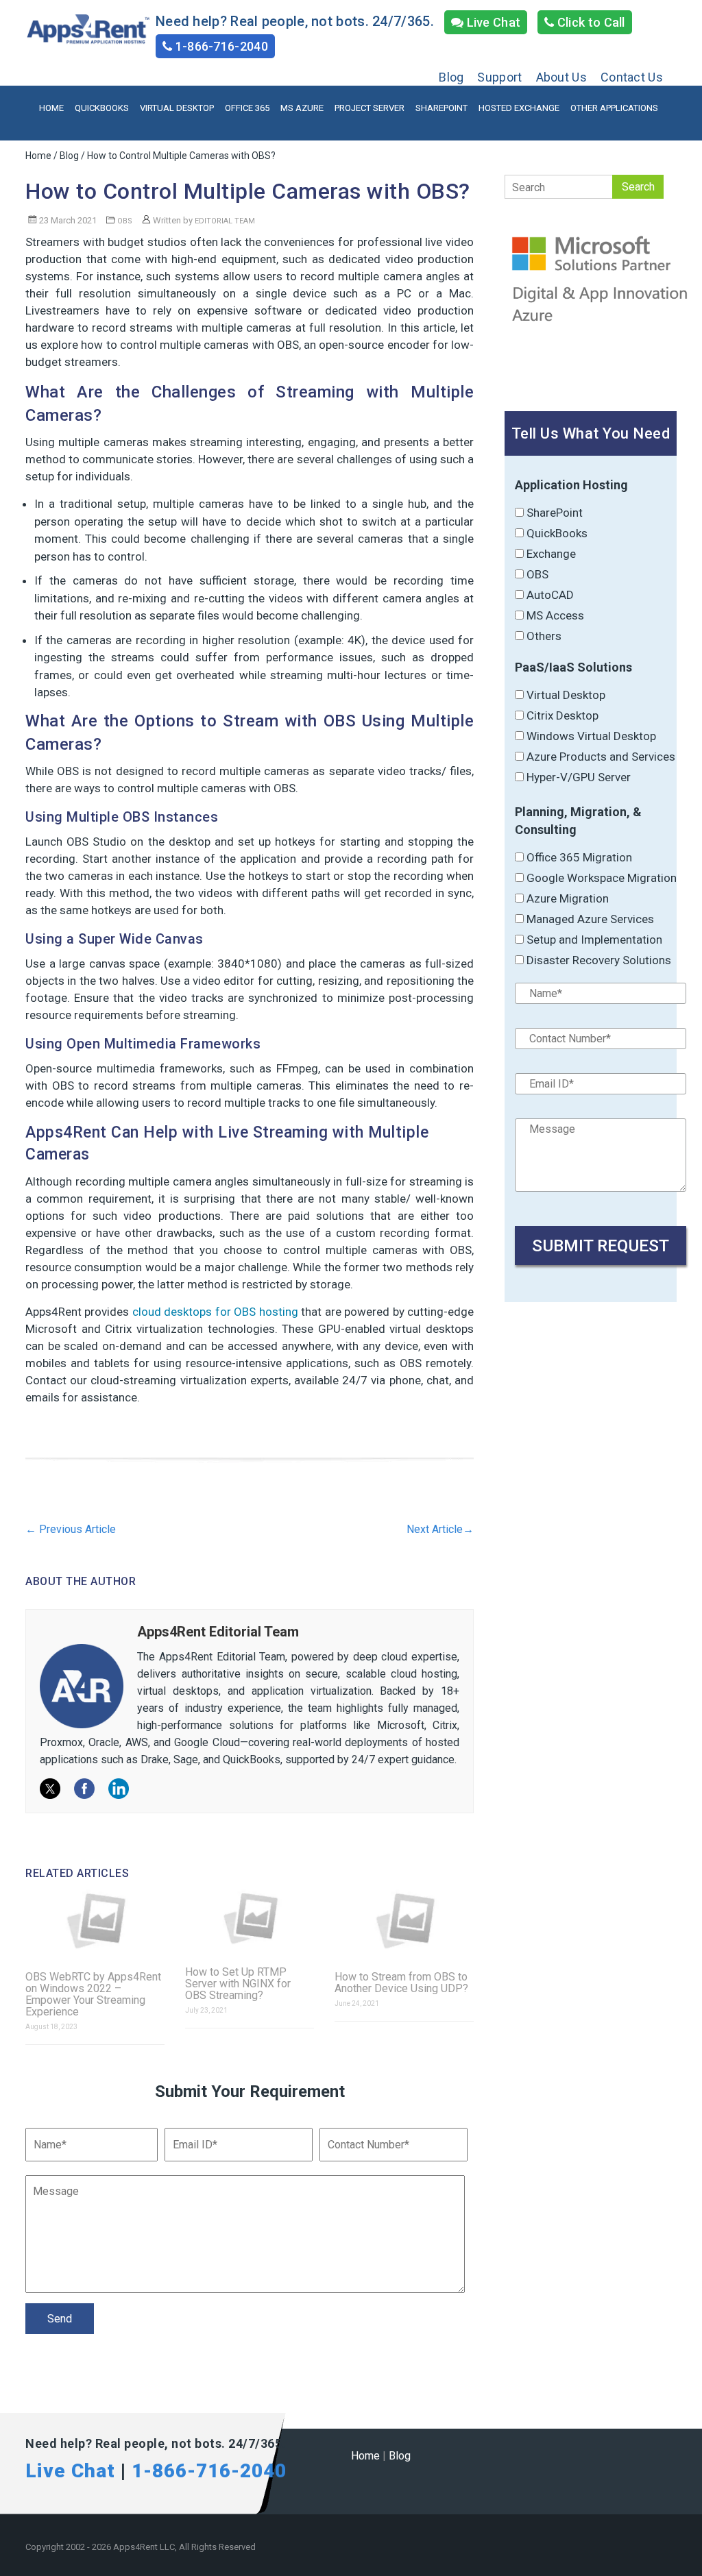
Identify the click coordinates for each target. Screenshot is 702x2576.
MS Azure (302, 108)
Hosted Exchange (519, 108)
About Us (561, 77)
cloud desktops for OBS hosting (215, 1312)
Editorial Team (225, 221)
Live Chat (492, 22)
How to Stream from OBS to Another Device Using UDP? (401, 1983)
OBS (125, 221)
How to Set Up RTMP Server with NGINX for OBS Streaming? (238, 1984)
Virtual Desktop (177, 108)
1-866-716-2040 (220, 46)
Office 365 (247, 108)
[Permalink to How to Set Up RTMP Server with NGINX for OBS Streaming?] (250, 1918)
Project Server (370, 108)
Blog (451, 77)
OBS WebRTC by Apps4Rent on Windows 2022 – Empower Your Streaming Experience (93, 1994)
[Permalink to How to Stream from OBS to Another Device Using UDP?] (404, 1921)
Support (499, 77)
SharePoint (441, 108)
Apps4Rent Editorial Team (218, 1632)
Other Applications (614, 108)
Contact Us (632, 77)
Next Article (440, 1529)
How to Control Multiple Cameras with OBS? (248, 191)
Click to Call (590, 22)
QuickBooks (102, 108)
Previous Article (71, 1529)
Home (51, 108)
